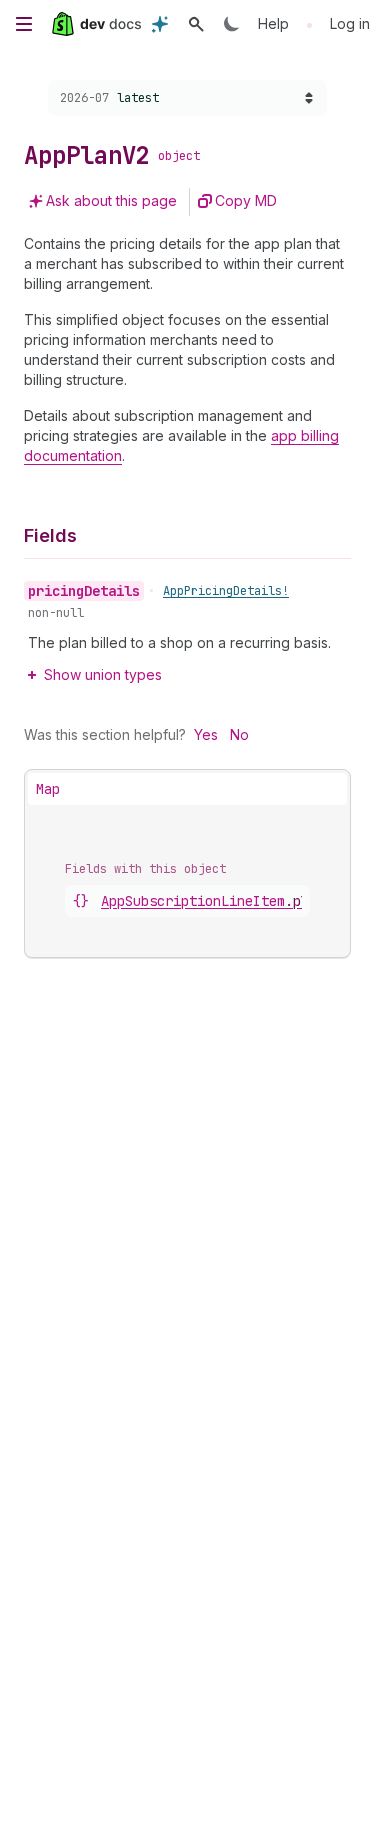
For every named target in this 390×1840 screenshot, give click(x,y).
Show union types (103, 674)
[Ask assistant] (160, 24)
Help (273, 23)
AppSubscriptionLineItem (213, 901)
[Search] (196, 24)
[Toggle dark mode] (232, 24)
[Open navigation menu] (24, 24)
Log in (350, 23)
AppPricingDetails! (226, 591)
